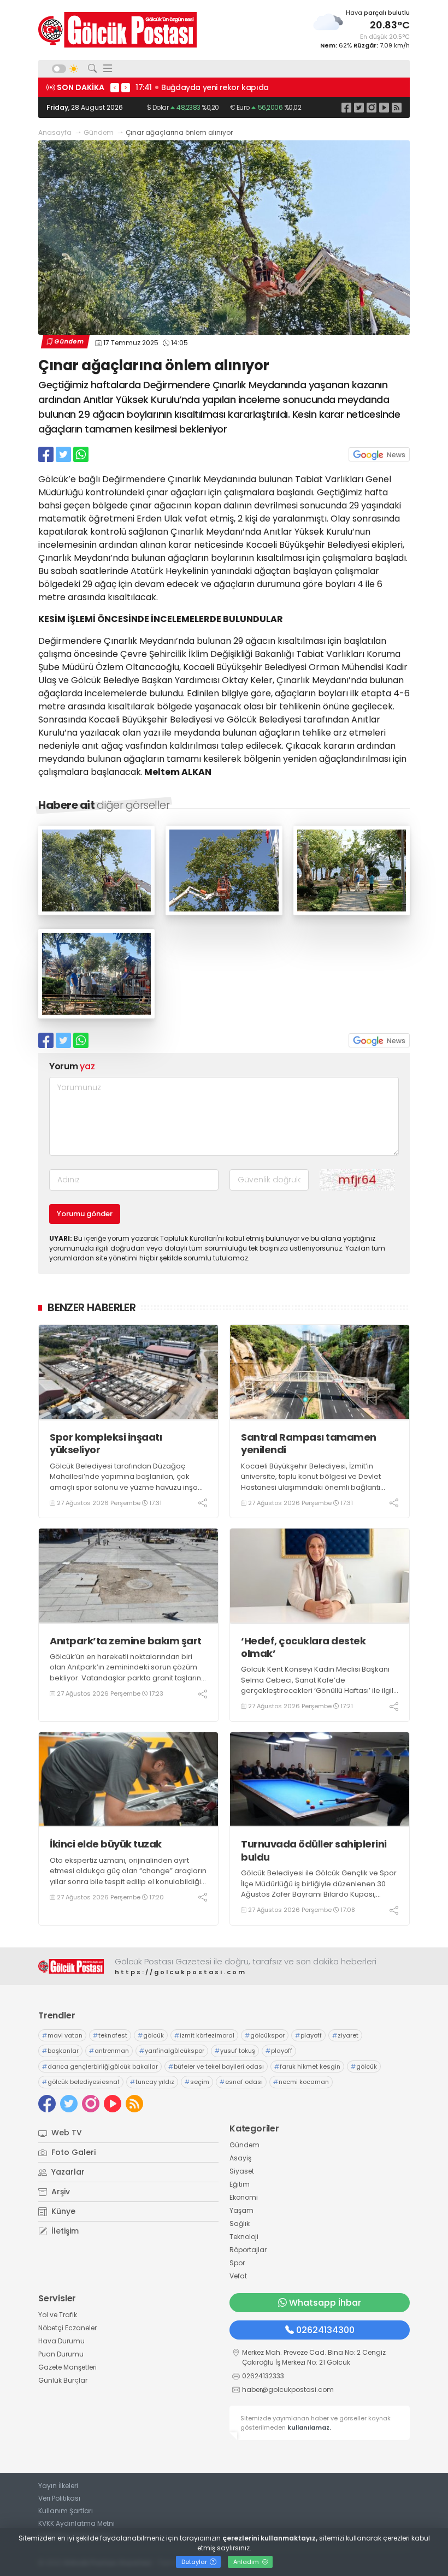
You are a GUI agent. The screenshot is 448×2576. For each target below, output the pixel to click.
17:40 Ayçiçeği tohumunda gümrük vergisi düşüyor (246, 87)
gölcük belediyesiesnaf (81, 2082)
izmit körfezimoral (204, 2035)
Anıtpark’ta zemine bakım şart (126, 1641)
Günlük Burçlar (63, 2380)
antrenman (109, 2051)
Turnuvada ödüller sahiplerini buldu (314, 1850)
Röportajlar (248, 2250)
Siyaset (242, 2171)
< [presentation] (115, 87)
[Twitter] (359, 107)
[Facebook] (346, 107)
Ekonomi (244, 2197)
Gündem (99, 132)
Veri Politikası (59, 2498)
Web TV (66, 2133)
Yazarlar (67, 2172)
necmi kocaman (301, 2082)
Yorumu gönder (85, 1214)
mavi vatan (62, 2035)
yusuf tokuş (235, 2051)
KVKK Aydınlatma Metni (76, 2523)
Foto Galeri (72, 2152)
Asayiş (240, 2158)
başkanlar (60, 2051)
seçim (197, 2082)
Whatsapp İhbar (325, 2303)
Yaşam (241, 2210)
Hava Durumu (61, 2341)
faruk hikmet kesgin (307, 2066)
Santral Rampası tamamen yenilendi (309, 1444)
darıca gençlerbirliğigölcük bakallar (100, 2066)
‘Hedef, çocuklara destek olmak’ (303, 1647)
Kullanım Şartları (66, 2511)
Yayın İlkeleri (58, 2486)
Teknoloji (244, 2237)
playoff (308, 2035)
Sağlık (240, 2223)
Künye (62, 2211)
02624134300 (325, 2330)
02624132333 (263, 2376)
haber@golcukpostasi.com (288, 2390)
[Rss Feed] (397, 107)
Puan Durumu (61, 2354)
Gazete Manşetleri (67, 2367)
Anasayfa (55, 132)
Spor (237, 2263)
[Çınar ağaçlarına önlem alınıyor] (96, 912)
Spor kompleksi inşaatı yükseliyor (106, 1444)
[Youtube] (384, 107)
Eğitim (240, 2184)
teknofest (110, 2035)
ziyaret (345, 2035)
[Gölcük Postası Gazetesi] (117, 30)
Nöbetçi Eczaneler (67, 2328)
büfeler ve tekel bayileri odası (216, 2066)
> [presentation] (126, 87)
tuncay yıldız (152, 2082)
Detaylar (195, 2562)
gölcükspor (265, 2035)
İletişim (64, 2231)
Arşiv (60, 2192)
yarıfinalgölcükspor (172, 2051)
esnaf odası (241, 2082)
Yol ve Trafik (58, 2315)
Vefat (238, 2276)
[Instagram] (372, 107)
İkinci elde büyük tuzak (106, 1844)
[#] (71, 1966)
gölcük (151, 2035)
